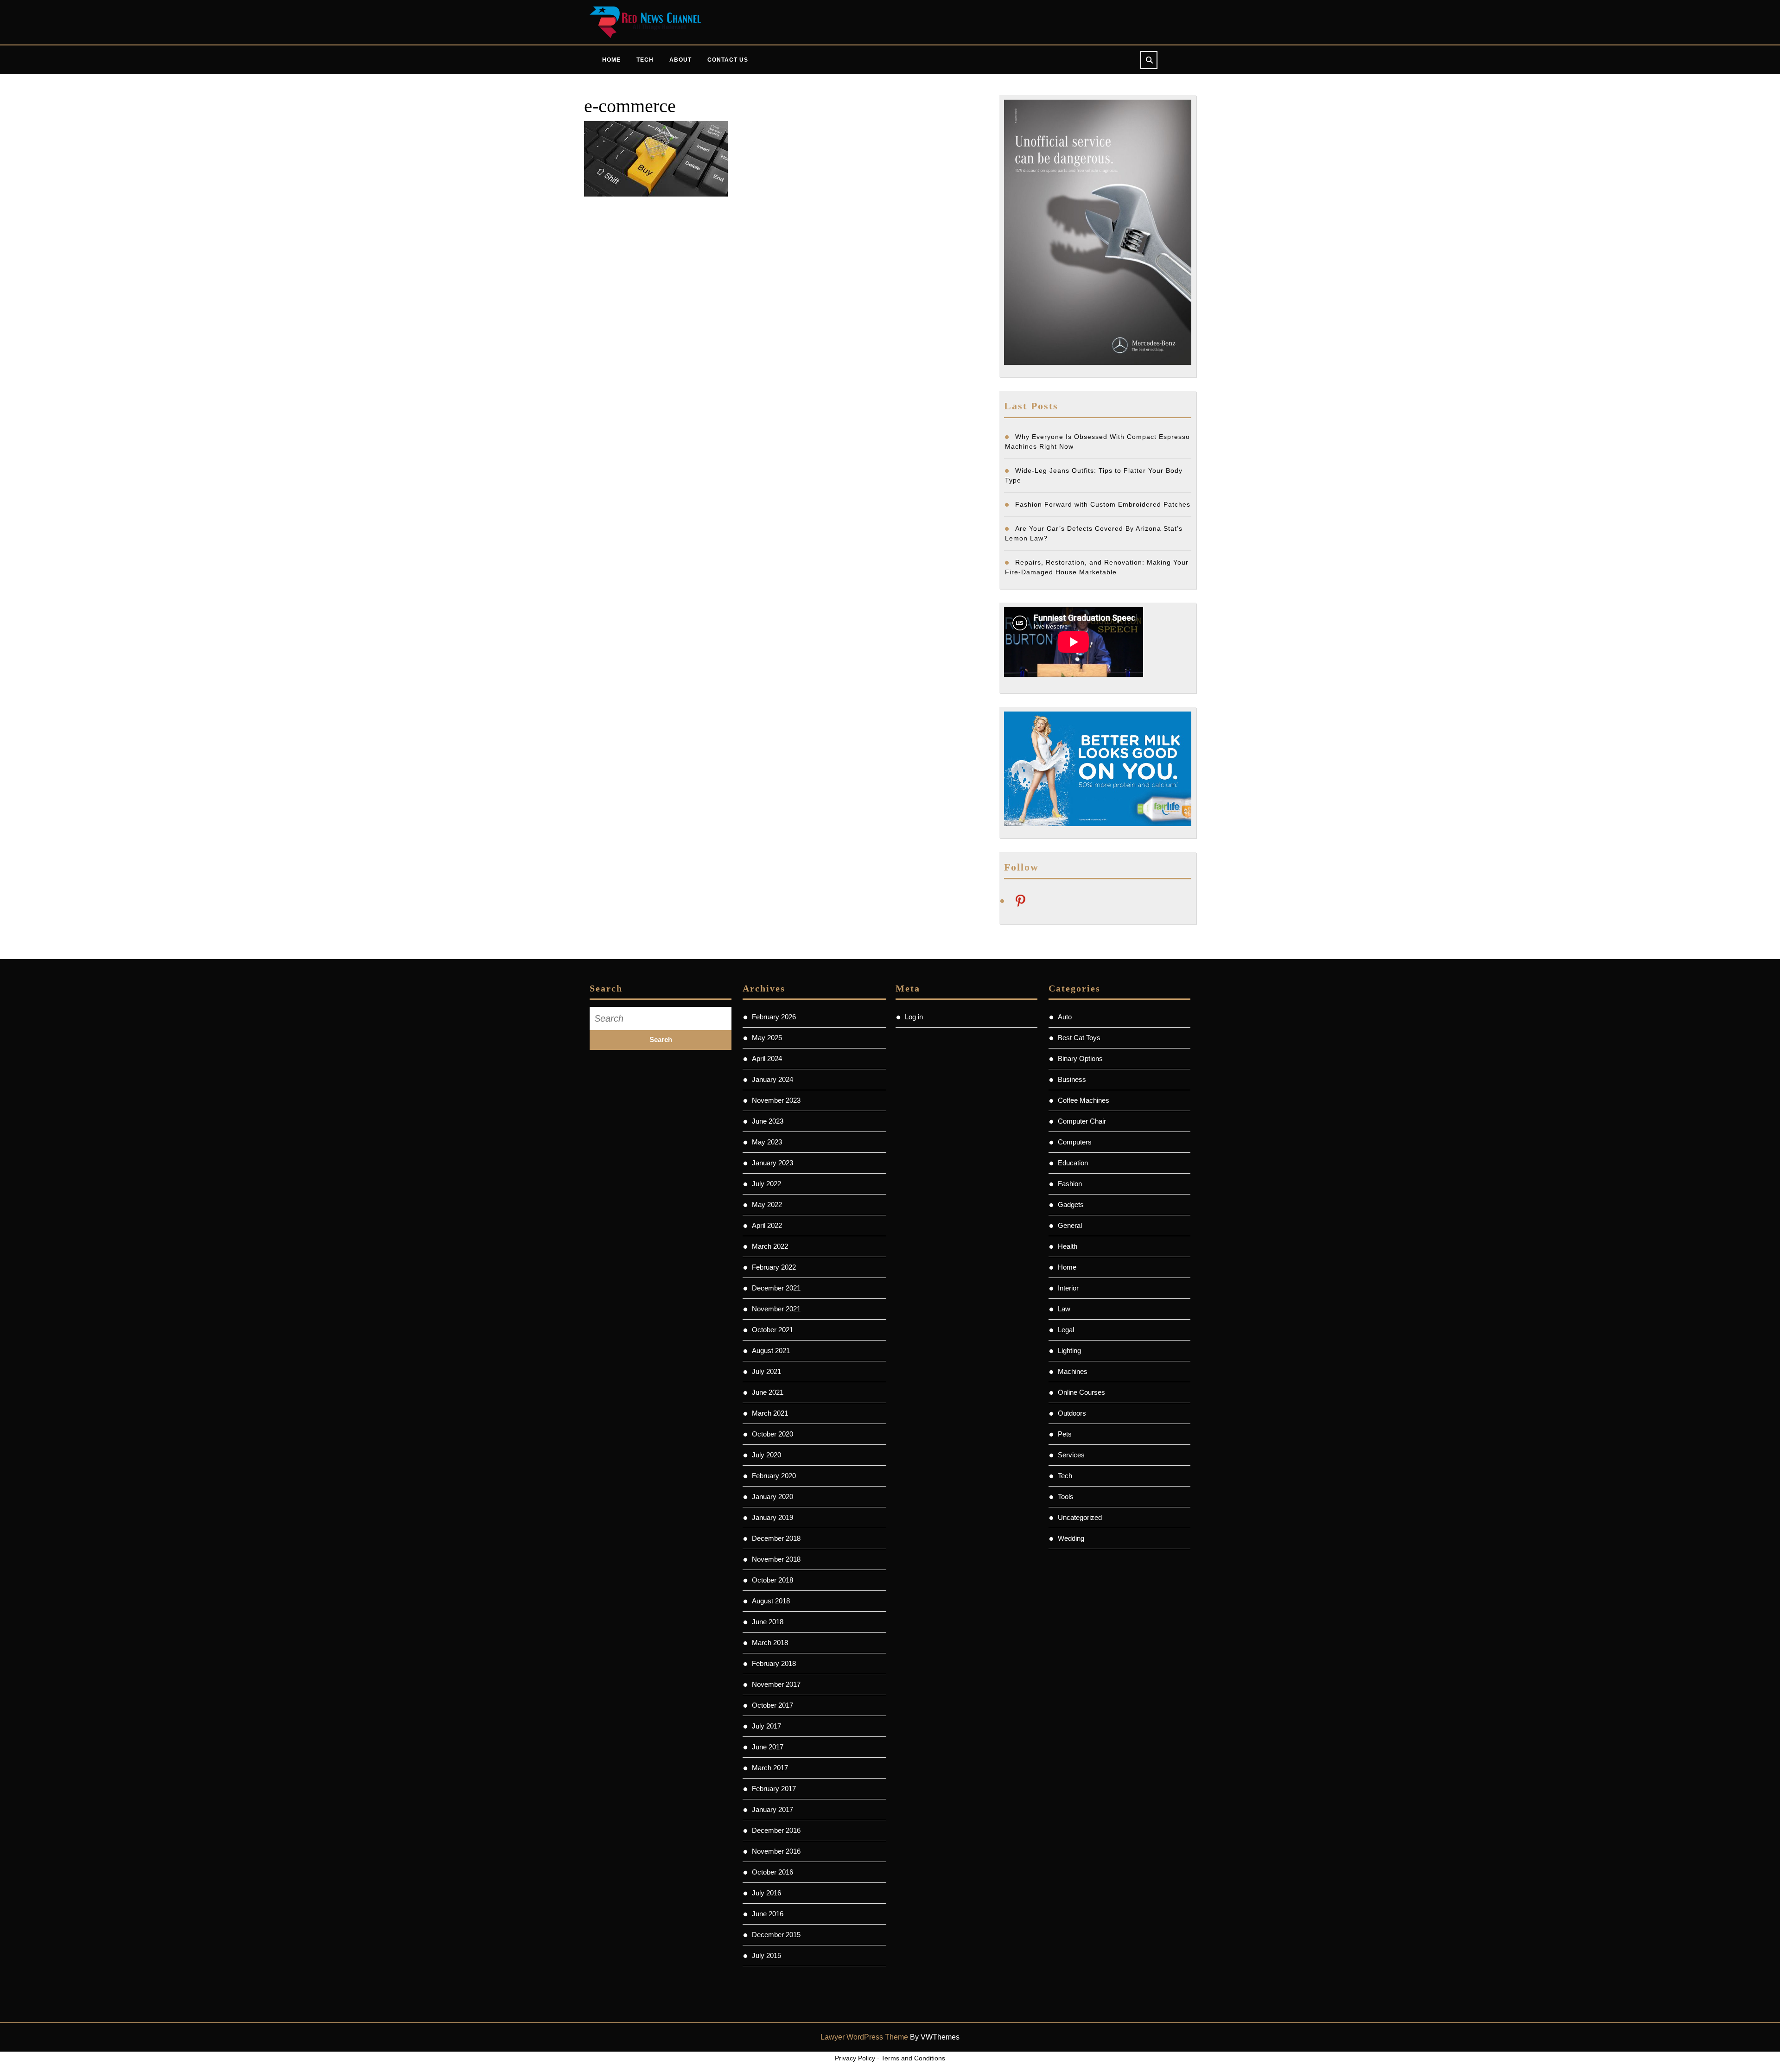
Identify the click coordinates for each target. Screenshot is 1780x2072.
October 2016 (772, 1872)
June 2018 (768, 1622)
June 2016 (768, 1914)
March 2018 (770, 1643)
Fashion (1070, 1184)
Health (1068, 1246)
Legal (1066, 1330)
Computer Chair (1082, 1121)
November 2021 (776, 1309)
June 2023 (768, 1121)
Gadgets (1071, 1204)
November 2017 (776, 1684)
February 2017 (774, 1789)
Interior (1068, 1288)
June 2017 (768, 1747)
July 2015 (766, 1955)
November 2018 (776, 1559)
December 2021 (776, 1288)
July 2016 (766, 1893)
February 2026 (774, 1017)
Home (611, 60)
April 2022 (767, 1225)
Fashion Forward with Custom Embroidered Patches (1103, 504)
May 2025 (767, 1038)
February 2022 (774, 1267)
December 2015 (776, 1935)
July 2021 (766, 1371)
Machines (1073, 1371)
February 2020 (774, 1476)
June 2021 (768, 1392)
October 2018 (772, 1580)
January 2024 (772, 1079)
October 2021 (772, 1330)
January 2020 (772, 1497)
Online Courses (1081, 1392)
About (680, 60)
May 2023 (767, 1142)
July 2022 (766, 1184)
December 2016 (776, 1830)
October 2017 (772, 1705)
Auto (1065, 1017)
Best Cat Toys (1079, 1038)
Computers (1075, 1142)
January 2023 (772, 1163)
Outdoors (1072, 1413)
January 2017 (772, 1809)
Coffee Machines (1084, 1100)
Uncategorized (1080, 1517)
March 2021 (770, 1413)
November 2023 (776, 1100)
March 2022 (770, 1246)
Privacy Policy (855, 2058)
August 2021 (771, 1351)
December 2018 (776, 1538)
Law (1064, 1309)
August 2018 (771, 1601)
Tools (1066, 1497)
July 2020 (766, 1455)
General (1070, 1225)
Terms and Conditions (913, 2058)
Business (1072, 1079)
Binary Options (1080, 1058)
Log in (914, 1017)
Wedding (1071, 1538)
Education (1073, 1163)
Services (1071, 1455)
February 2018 (774, 1663)
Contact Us (728, 60)
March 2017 (770, 1768)
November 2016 (776, 1851)
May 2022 (767, 1204)
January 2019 (772, 1517)
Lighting (1069, 1351)
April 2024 (767, 1058)
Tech (645, 60)
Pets (1065, 1434)
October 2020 (772, 1434)
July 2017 (766, 1726)
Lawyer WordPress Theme (864, 2037)
